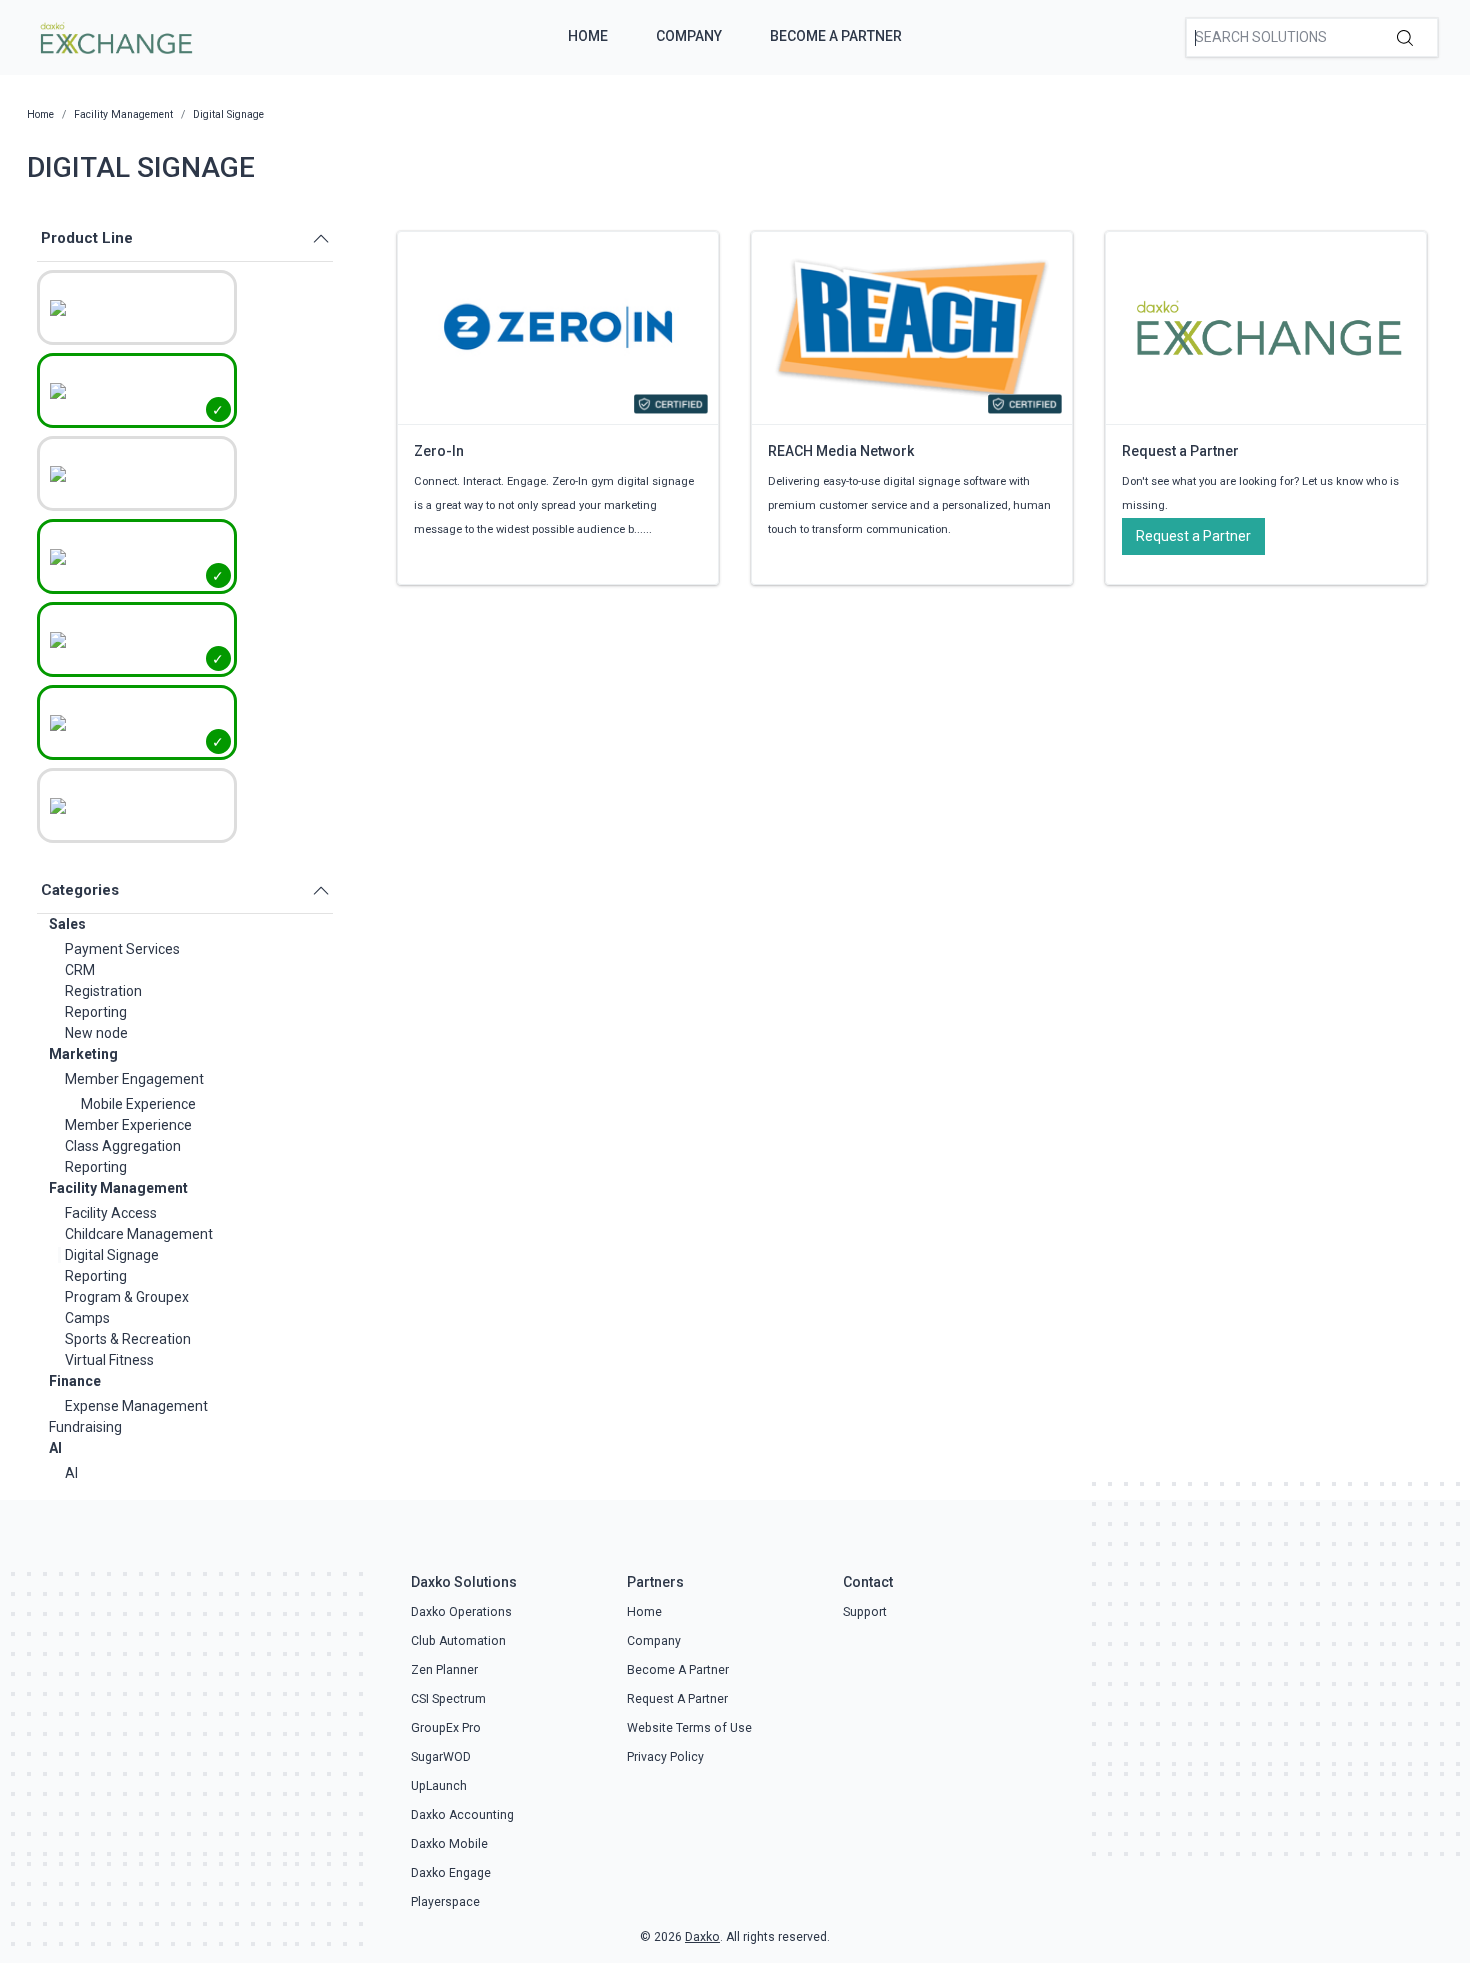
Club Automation (458, 1641)
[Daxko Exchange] (114, 36)
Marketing (83, 1054)
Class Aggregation (123, 1146)
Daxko (702, 1937)
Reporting (96, 1012)
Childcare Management (139, 1234)
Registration (103, 991)
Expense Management (136, 1406)
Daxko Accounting (462, 1815)
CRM (80, 970)
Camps (87, 1318)
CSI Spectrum (448, 1699)
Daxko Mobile (449, 1844)
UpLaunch (439, 1786)
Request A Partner (677, 1699)
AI (55, 1448)
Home (588, 36)
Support (865, 1612)
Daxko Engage (451, 1873)
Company (689, 36)
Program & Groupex (127, 1297)
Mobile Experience (138, 1104)
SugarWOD (441, 1757)
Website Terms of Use (689, 1728)
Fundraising (85, 1427)
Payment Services (122, 949)
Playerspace (445, 1902)
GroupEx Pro (446, 1728)
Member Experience (128, 1125)
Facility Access (111, 1213)
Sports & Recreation (128, 1339)
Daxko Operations (461, 1612)
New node (96, 1033)
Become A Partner (836, 36)
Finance (75, 1381)
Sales (67, 924)
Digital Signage (112, 1255)
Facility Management (118, 1188)
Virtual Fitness (109, 1360)
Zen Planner (444, 1670)
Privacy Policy (665, 1757)
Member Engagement (134, 1079)
